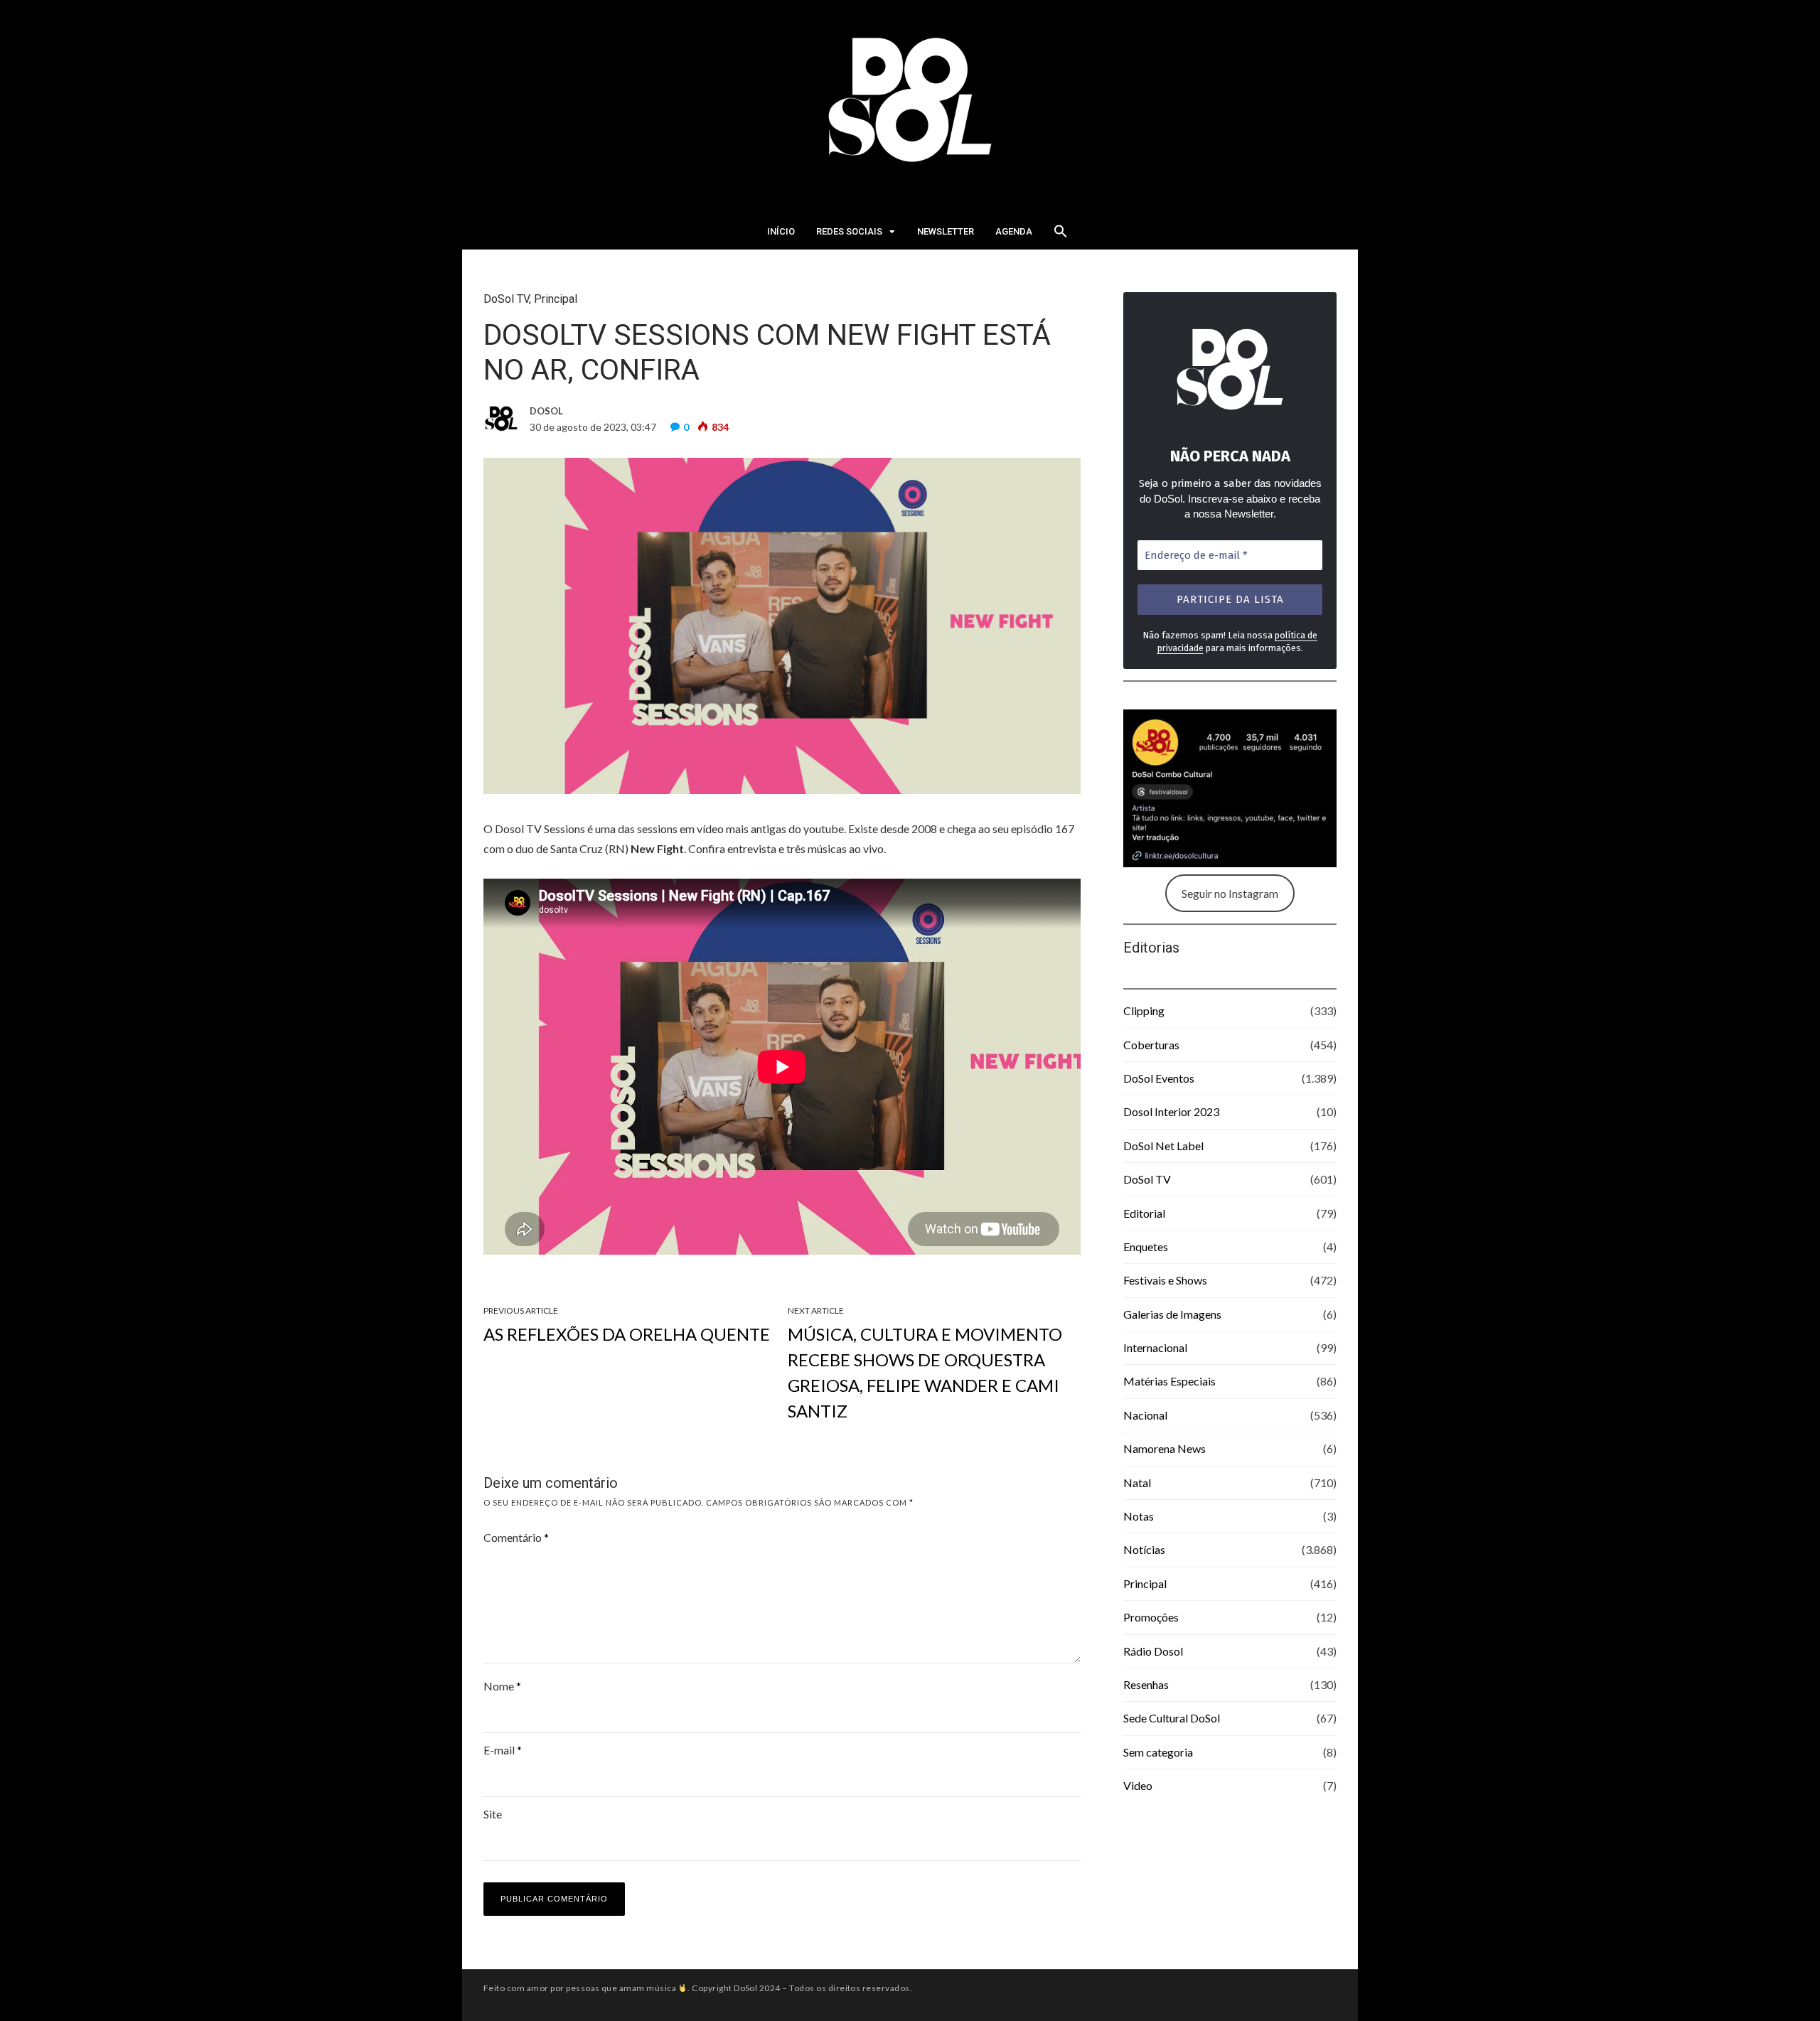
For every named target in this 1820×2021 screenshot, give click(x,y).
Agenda (1014, 231)
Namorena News (1165, 1448)
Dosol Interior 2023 (1171, 1111)
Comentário (516, 1537)
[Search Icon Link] (1061, 235)
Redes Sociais (849, 231)
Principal (556, 299)
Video (1138, 1785)
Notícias (1144, 1549)
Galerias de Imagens (1172, 1314)
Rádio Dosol (1153, 1651)
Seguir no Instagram (1230, 893)
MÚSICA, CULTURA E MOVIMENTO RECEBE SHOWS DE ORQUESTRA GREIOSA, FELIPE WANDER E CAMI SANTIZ (925, 1372)
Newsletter (946, 231)
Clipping (1144, 1010)
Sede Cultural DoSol (1172, 1718)
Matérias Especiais (1169, 1381)
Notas (1139, 1516)
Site (493, 1814)
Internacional (1155, 1347)
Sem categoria (1158, 1752)
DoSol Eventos (1159, 1078)
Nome (502, 1686)
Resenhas (1146, 1684)
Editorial (1144, 1213)
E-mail (503, 1750)
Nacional (1145, 1415)
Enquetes (1146, 1247)
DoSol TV (506, 299)
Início (781, 231)
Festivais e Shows (1165, 1280)
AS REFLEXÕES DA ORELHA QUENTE (627, 1334)
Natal (1137, 1483)
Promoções (1151, 1617)
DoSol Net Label (1163, 1146)
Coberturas (1151, 1045)
